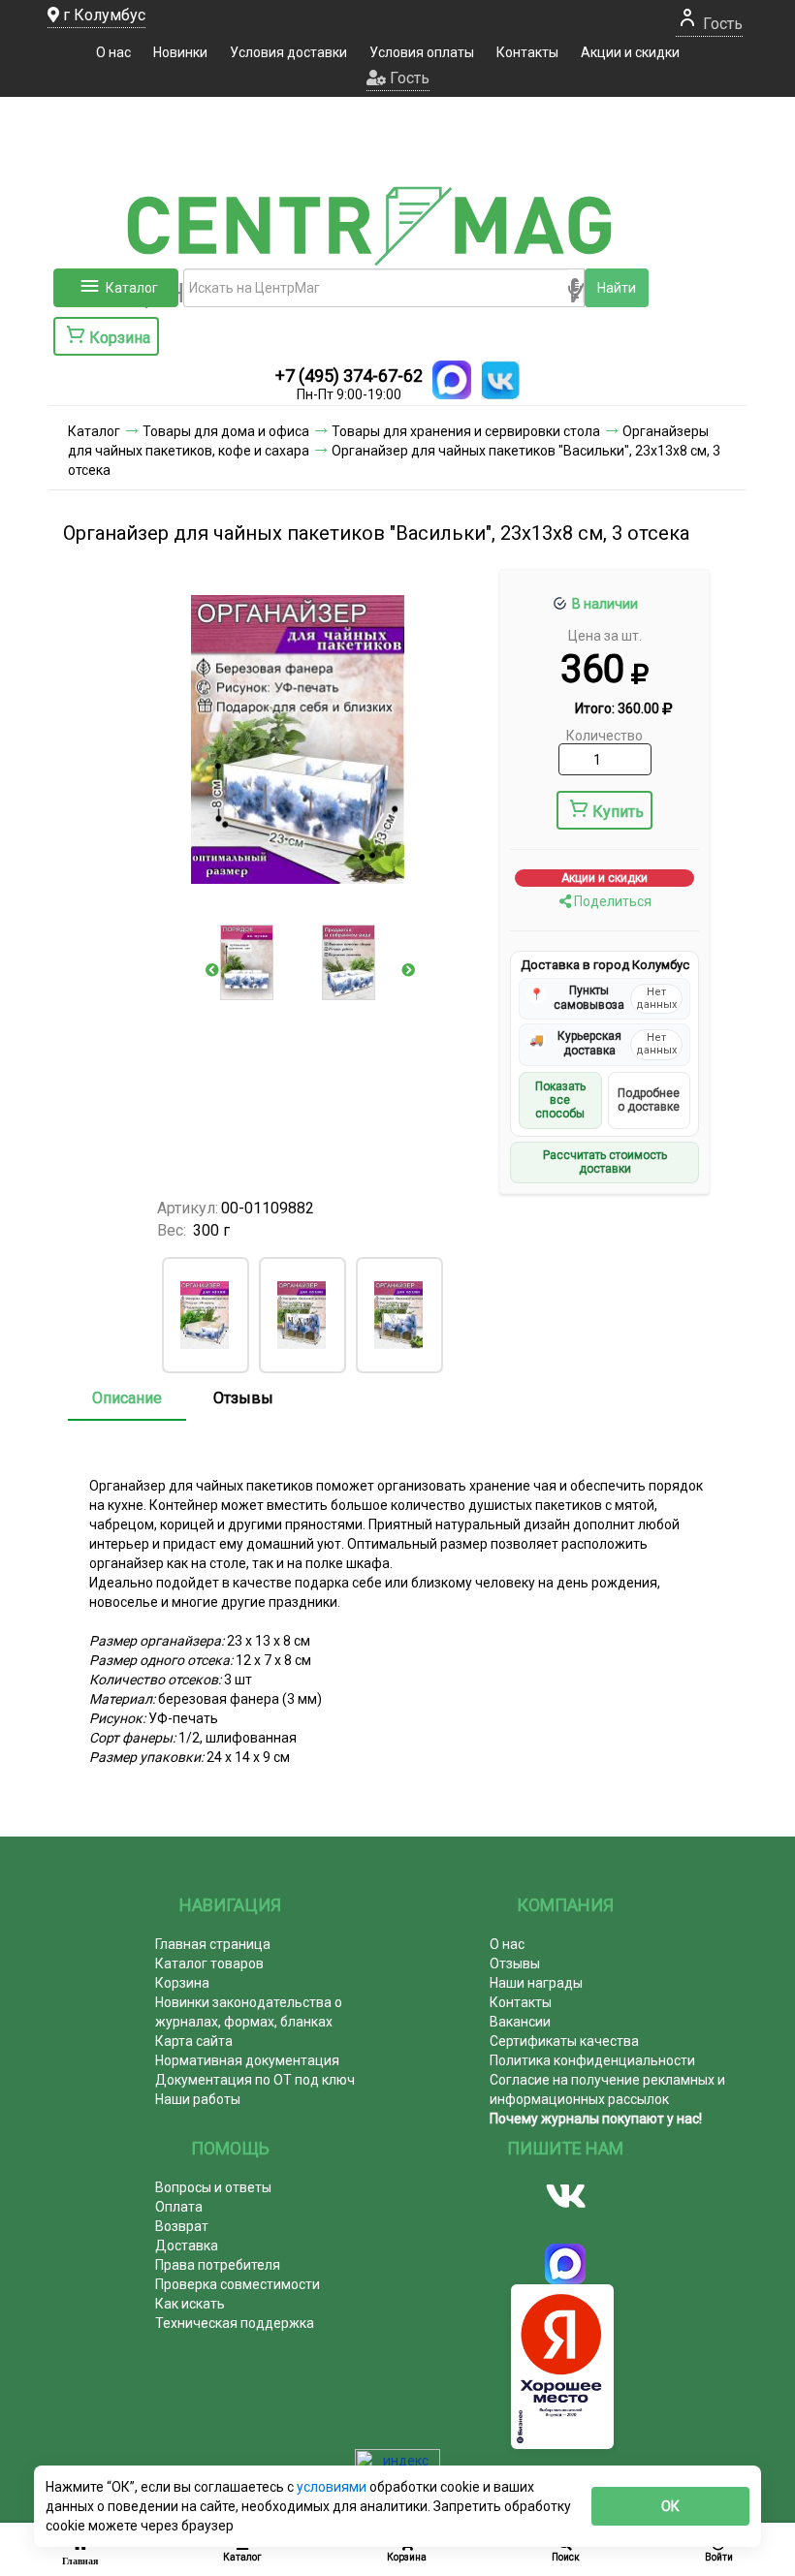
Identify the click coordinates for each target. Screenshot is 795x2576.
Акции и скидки (630, 52)
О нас (113, 52)
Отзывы (243, 1398)
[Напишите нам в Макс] (452, 380)
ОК (670, 2506)
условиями (333, 2487)
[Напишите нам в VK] (500, 380)
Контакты (527, 52)
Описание (127, 1398)
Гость (721, 24)
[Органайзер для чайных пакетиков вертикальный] (302, 1315)
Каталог (132, 288)
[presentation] (212, 970)
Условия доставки (288, 52)
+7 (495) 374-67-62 (349, 376)
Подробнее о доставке (649, 1100)
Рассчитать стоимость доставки (605, 1162)
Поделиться (611, 901)
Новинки (180, 52)
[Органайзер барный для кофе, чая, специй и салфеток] (205, 1315)
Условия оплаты (422, 52)
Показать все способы (560, 1100)
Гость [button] (408, 78)
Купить (618, 812)
